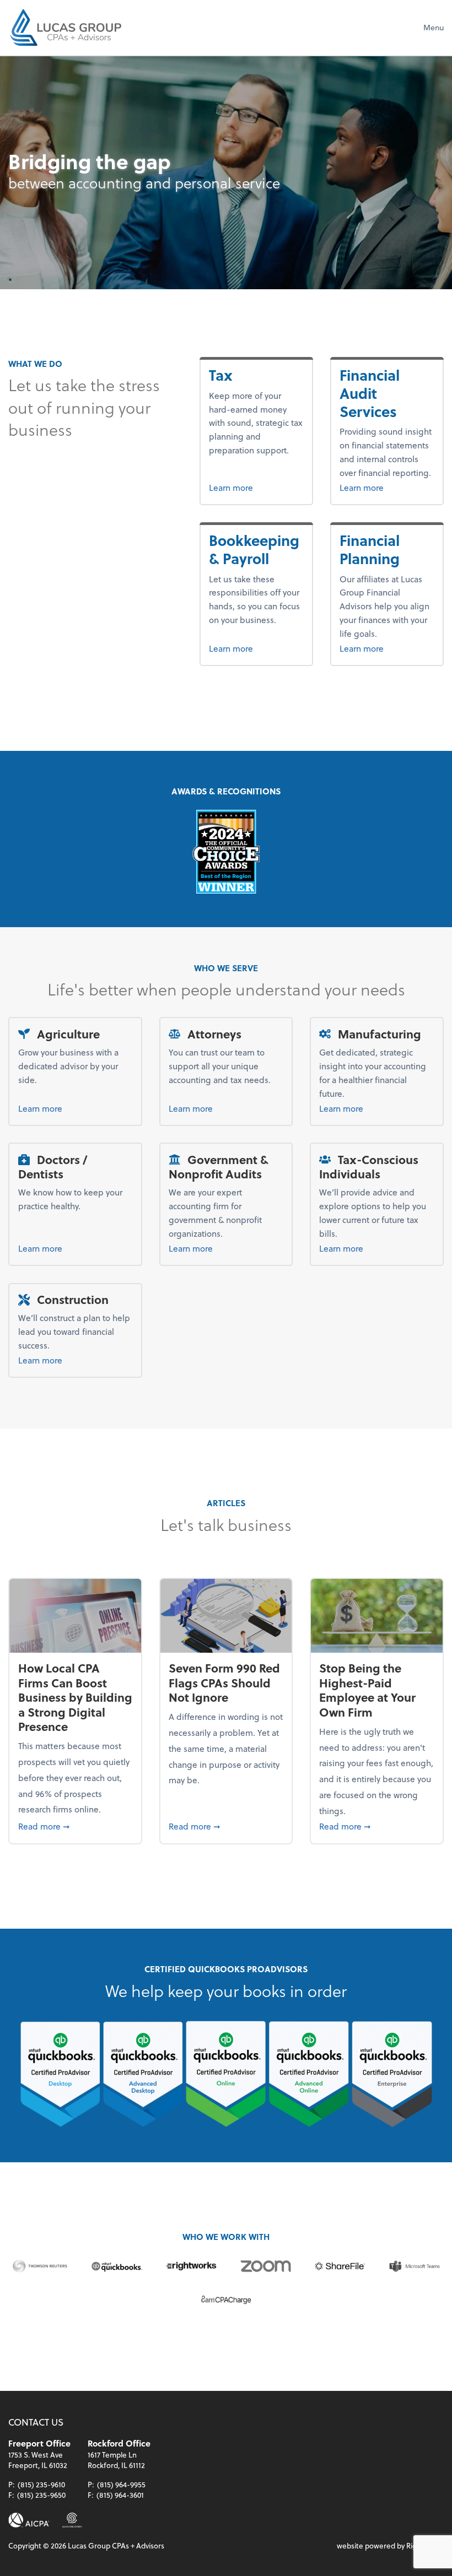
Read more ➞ (76, 1826)
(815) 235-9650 (41, 2495)
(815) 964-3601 (120, 2495)
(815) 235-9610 (41, 2484)
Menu (434, 27)
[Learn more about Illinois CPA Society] (72, 2520)
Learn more (250, 487)
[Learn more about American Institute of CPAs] (29, 2520)
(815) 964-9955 (121, 2484)
